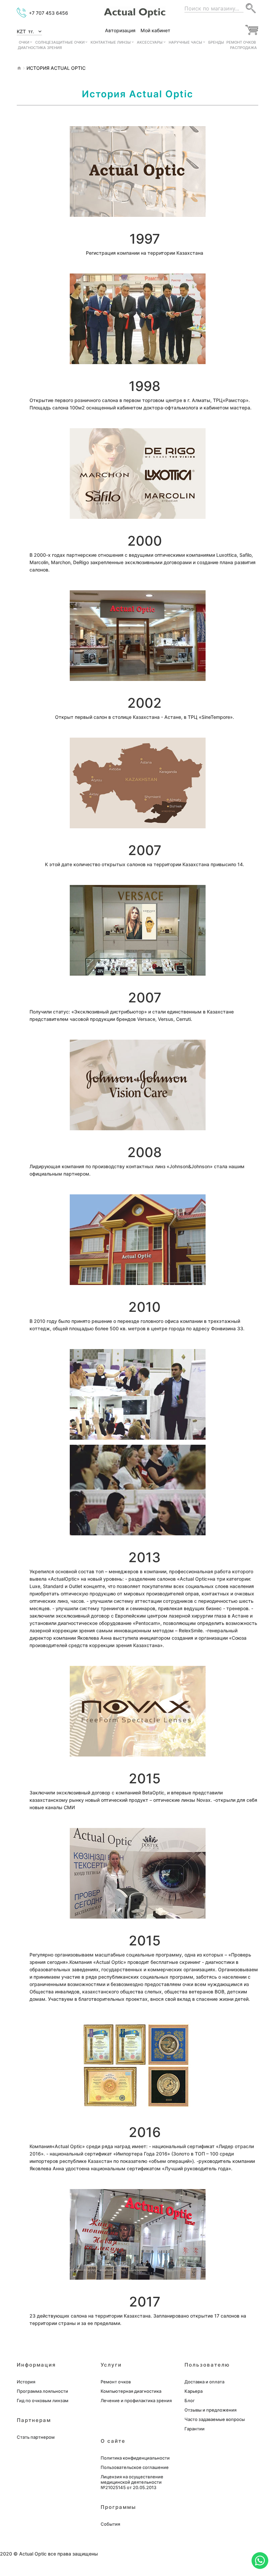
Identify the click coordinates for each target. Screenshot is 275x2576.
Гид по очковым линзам (43, 2400)
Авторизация (120, 31)
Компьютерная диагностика (131, 2391)
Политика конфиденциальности (135, 2458)
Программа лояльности (42, 2391)
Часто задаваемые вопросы (215, 2419)
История (26, 2382)
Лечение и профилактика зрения (136, 2400)
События (110, 2524)
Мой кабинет (155, 31)
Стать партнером (36, 2437)
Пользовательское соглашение (135, 2467)
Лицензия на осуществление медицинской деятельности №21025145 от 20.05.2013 (132, 2482)
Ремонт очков (116, 2382)
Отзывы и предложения (210, 2410)
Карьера (194, 2391)
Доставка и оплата (204, 2382)
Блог (190, 2400)
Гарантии (195, 2429)
